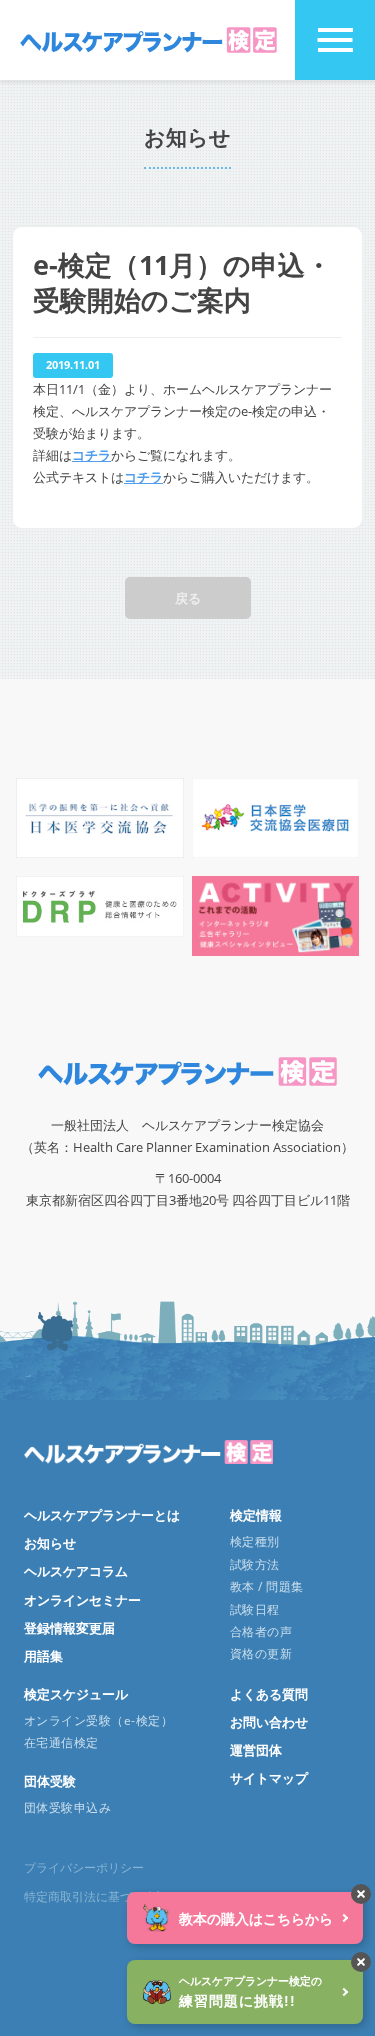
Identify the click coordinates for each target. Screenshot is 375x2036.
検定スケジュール (76, 1694)
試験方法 (255, 1564)
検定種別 (255, 1541)
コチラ (91, 455)
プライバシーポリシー (84, 1867)
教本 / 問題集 (267, 1586)
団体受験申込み (67, 1807)
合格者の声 (261, 1631)
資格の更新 (261, 1653)
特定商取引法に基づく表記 (96, 1896)
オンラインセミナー (82, 1600)
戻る (188, 598)
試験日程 (255, 1609)
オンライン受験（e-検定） (98, 1720)
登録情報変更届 (69, 1628)
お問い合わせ (269, 1722)
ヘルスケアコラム (76, 1571)
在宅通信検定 (61, 1742)
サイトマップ (269, 1778)
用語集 (43, 1656)
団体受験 (50, 1781)
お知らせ (50, 1543)
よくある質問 (269, 1694)
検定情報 (256, 1515)
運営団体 (256, 1750)
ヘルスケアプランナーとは (102, 1515)
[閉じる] (361, 1894)
